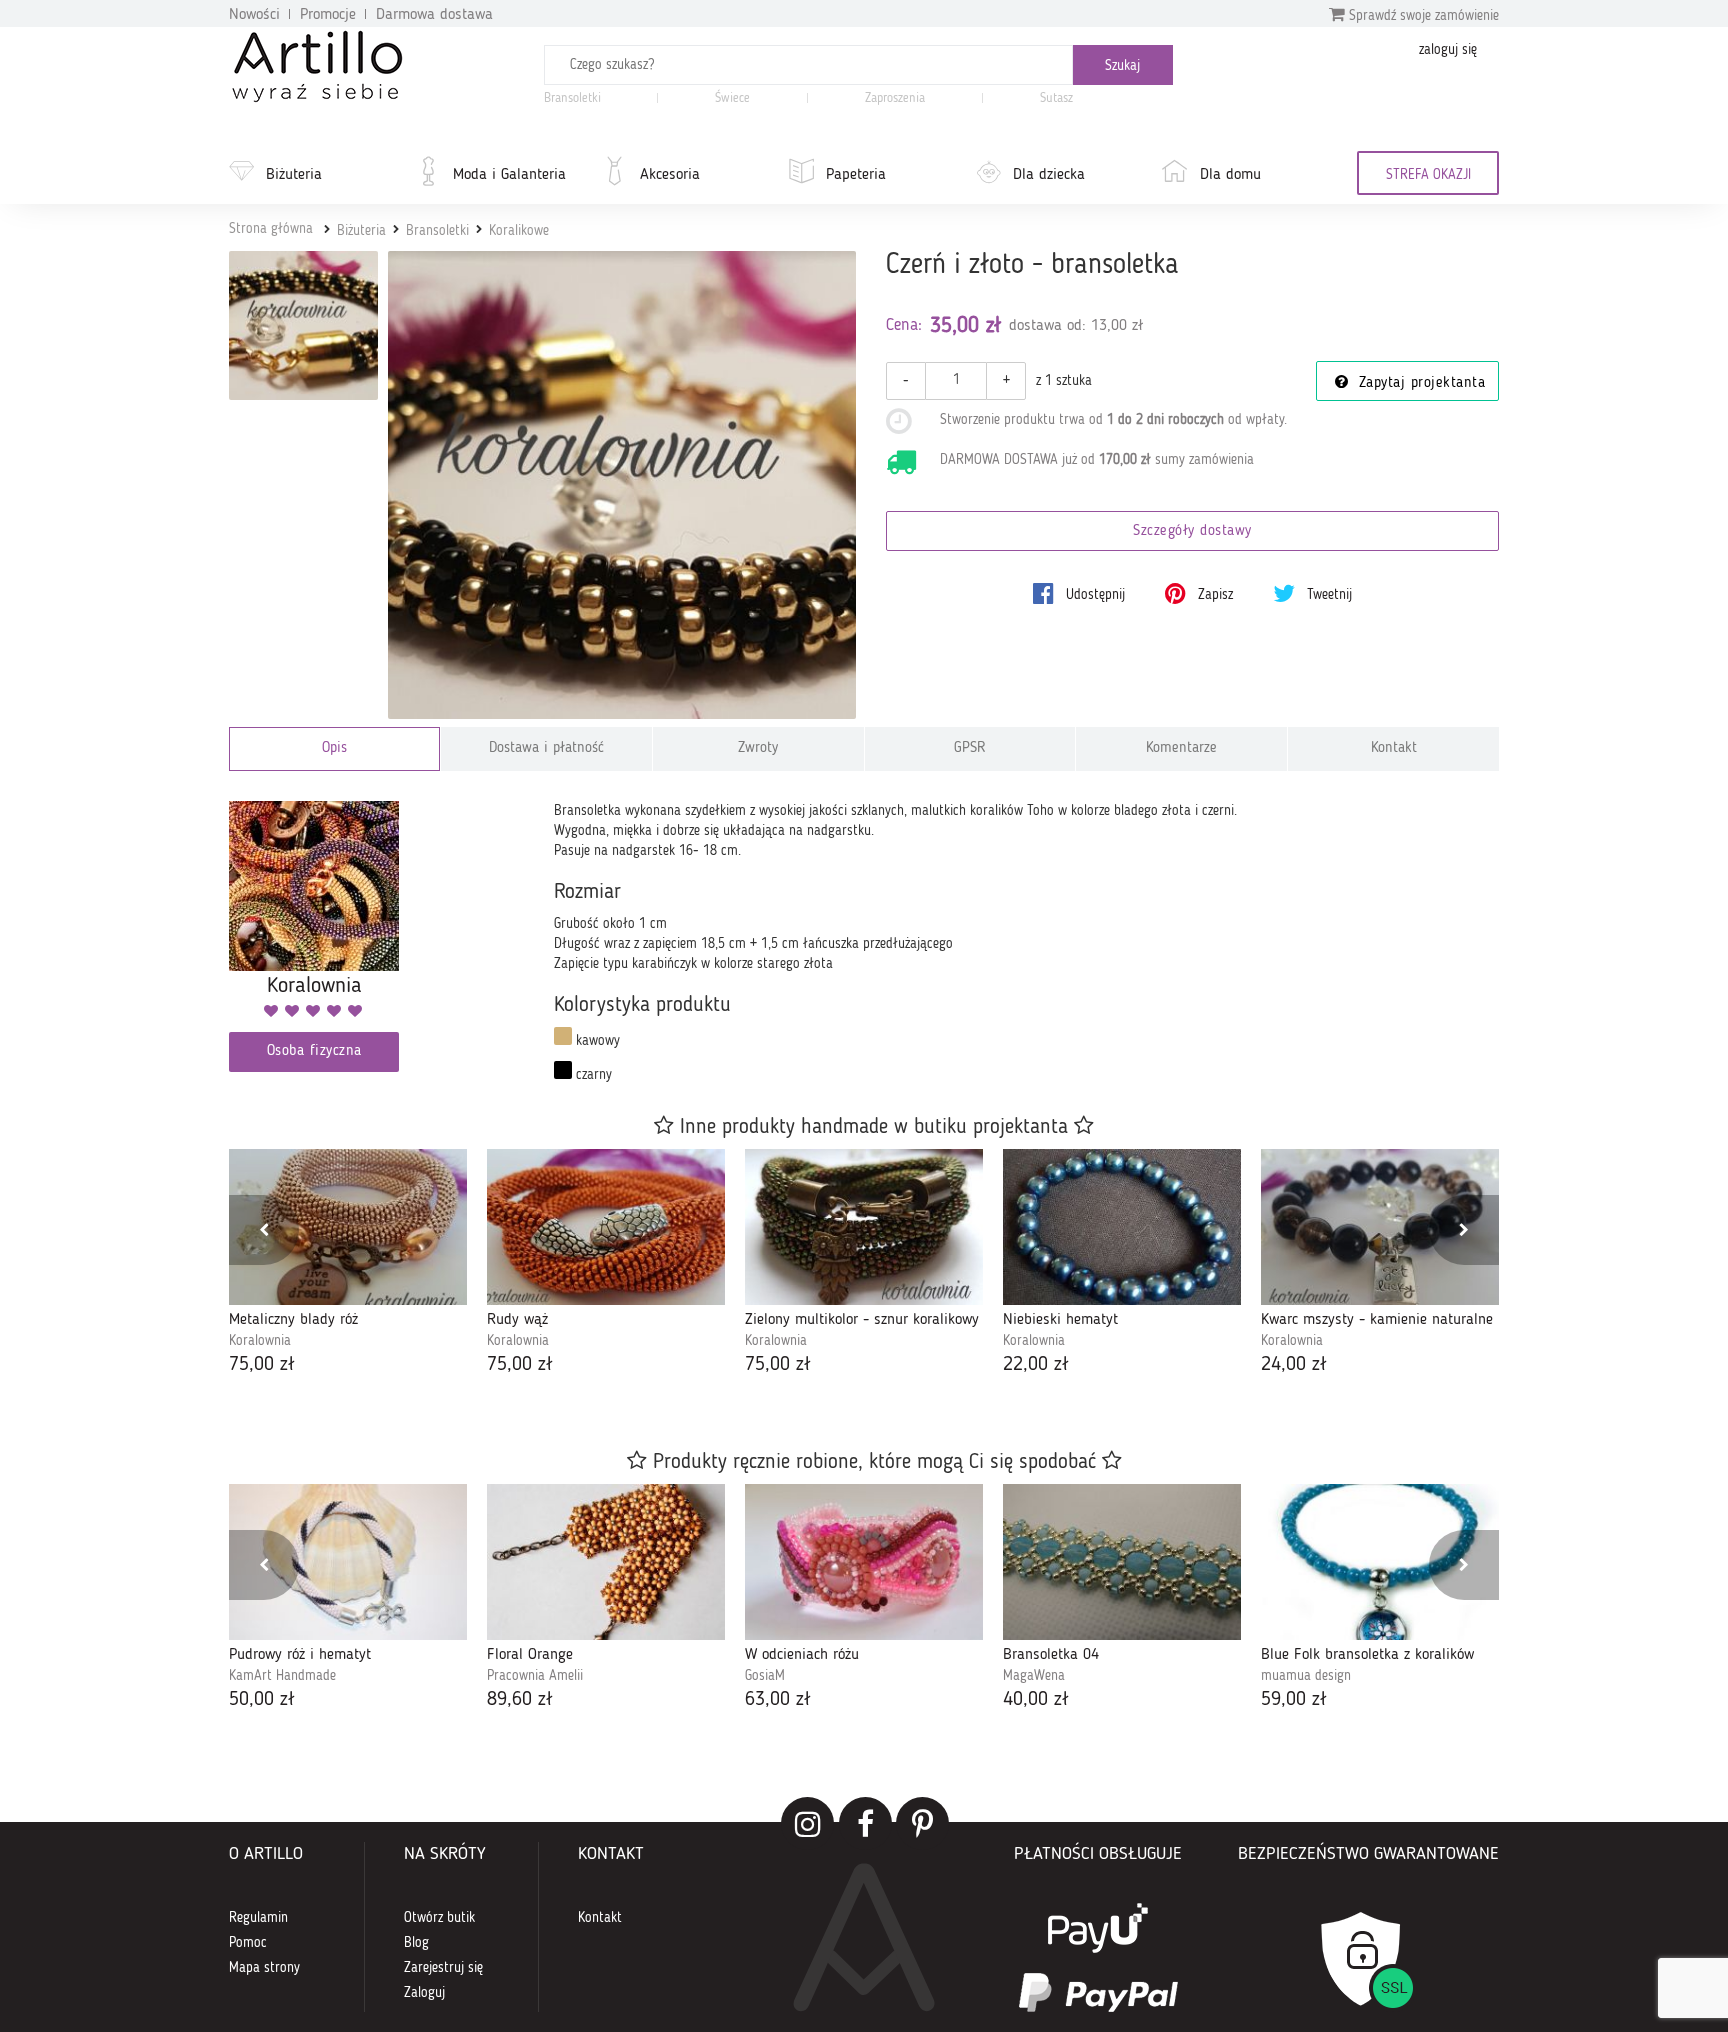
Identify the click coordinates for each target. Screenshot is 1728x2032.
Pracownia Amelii (535, 1676)
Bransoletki (572, 98)
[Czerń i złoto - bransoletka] (622, 485)
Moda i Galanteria (509, 175)
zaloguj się (1448, 50)
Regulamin (258, 1918)
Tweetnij (1327, 595)
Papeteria (856, 175)
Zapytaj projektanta (1419, 383)
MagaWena (1034, 1676)
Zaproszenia (895, 98)
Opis (334, 748)
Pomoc (248, 1943)
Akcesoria (670, 175)
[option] (348, 1264)
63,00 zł (778, 1700)
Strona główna (271, 229)
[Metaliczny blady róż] (348, 1227)
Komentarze (1181, 748)
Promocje (328, 15)
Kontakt (1394, 748)
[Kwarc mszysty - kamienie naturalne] (1380, 1227)
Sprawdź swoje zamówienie (1422, 16)
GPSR (970, 748)
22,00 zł (1036, 1365)
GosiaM (765, 1676)
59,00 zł (1294, 1700)
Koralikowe (519, 231)
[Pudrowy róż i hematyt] (348, 1562)
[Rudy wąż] (606, 1227)
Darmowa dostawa (434, 15)
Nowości (254, 15)
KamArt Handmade (282, 1676)
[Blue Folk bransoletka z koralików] (1380, 1562)
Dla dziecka (1049, 175)
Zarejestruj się (443, 1968)
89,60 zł (520, 1700)
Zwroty (758, 748)
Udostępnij (1093, 595)
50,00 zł (262, 1700)
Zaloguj (424, 1993)
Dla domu (1230, 175)
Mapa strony (264, 1968)
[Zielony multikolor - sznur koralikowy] (864, 1227)
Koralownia (260, 1341)
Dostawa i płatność (546, 748)
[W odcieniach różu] (864, 1562)
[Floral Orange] (606, 1562)
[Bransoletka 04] (1122, 1562)
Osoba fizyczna (314, 1051)
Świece (732, 98)
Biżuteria (294, 175)
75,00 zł (262, 1365)
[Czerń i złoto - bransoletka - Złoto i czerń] (303, 325)
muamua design (1306, 1676)
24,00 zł (1294, 1365)
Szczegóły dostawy (1192, 531)
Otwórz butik (439, 1918)
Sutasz (1056, 98)
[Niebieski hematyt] (1122, 1227)
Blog (416, 1943)
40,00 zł (1036, 1700)
